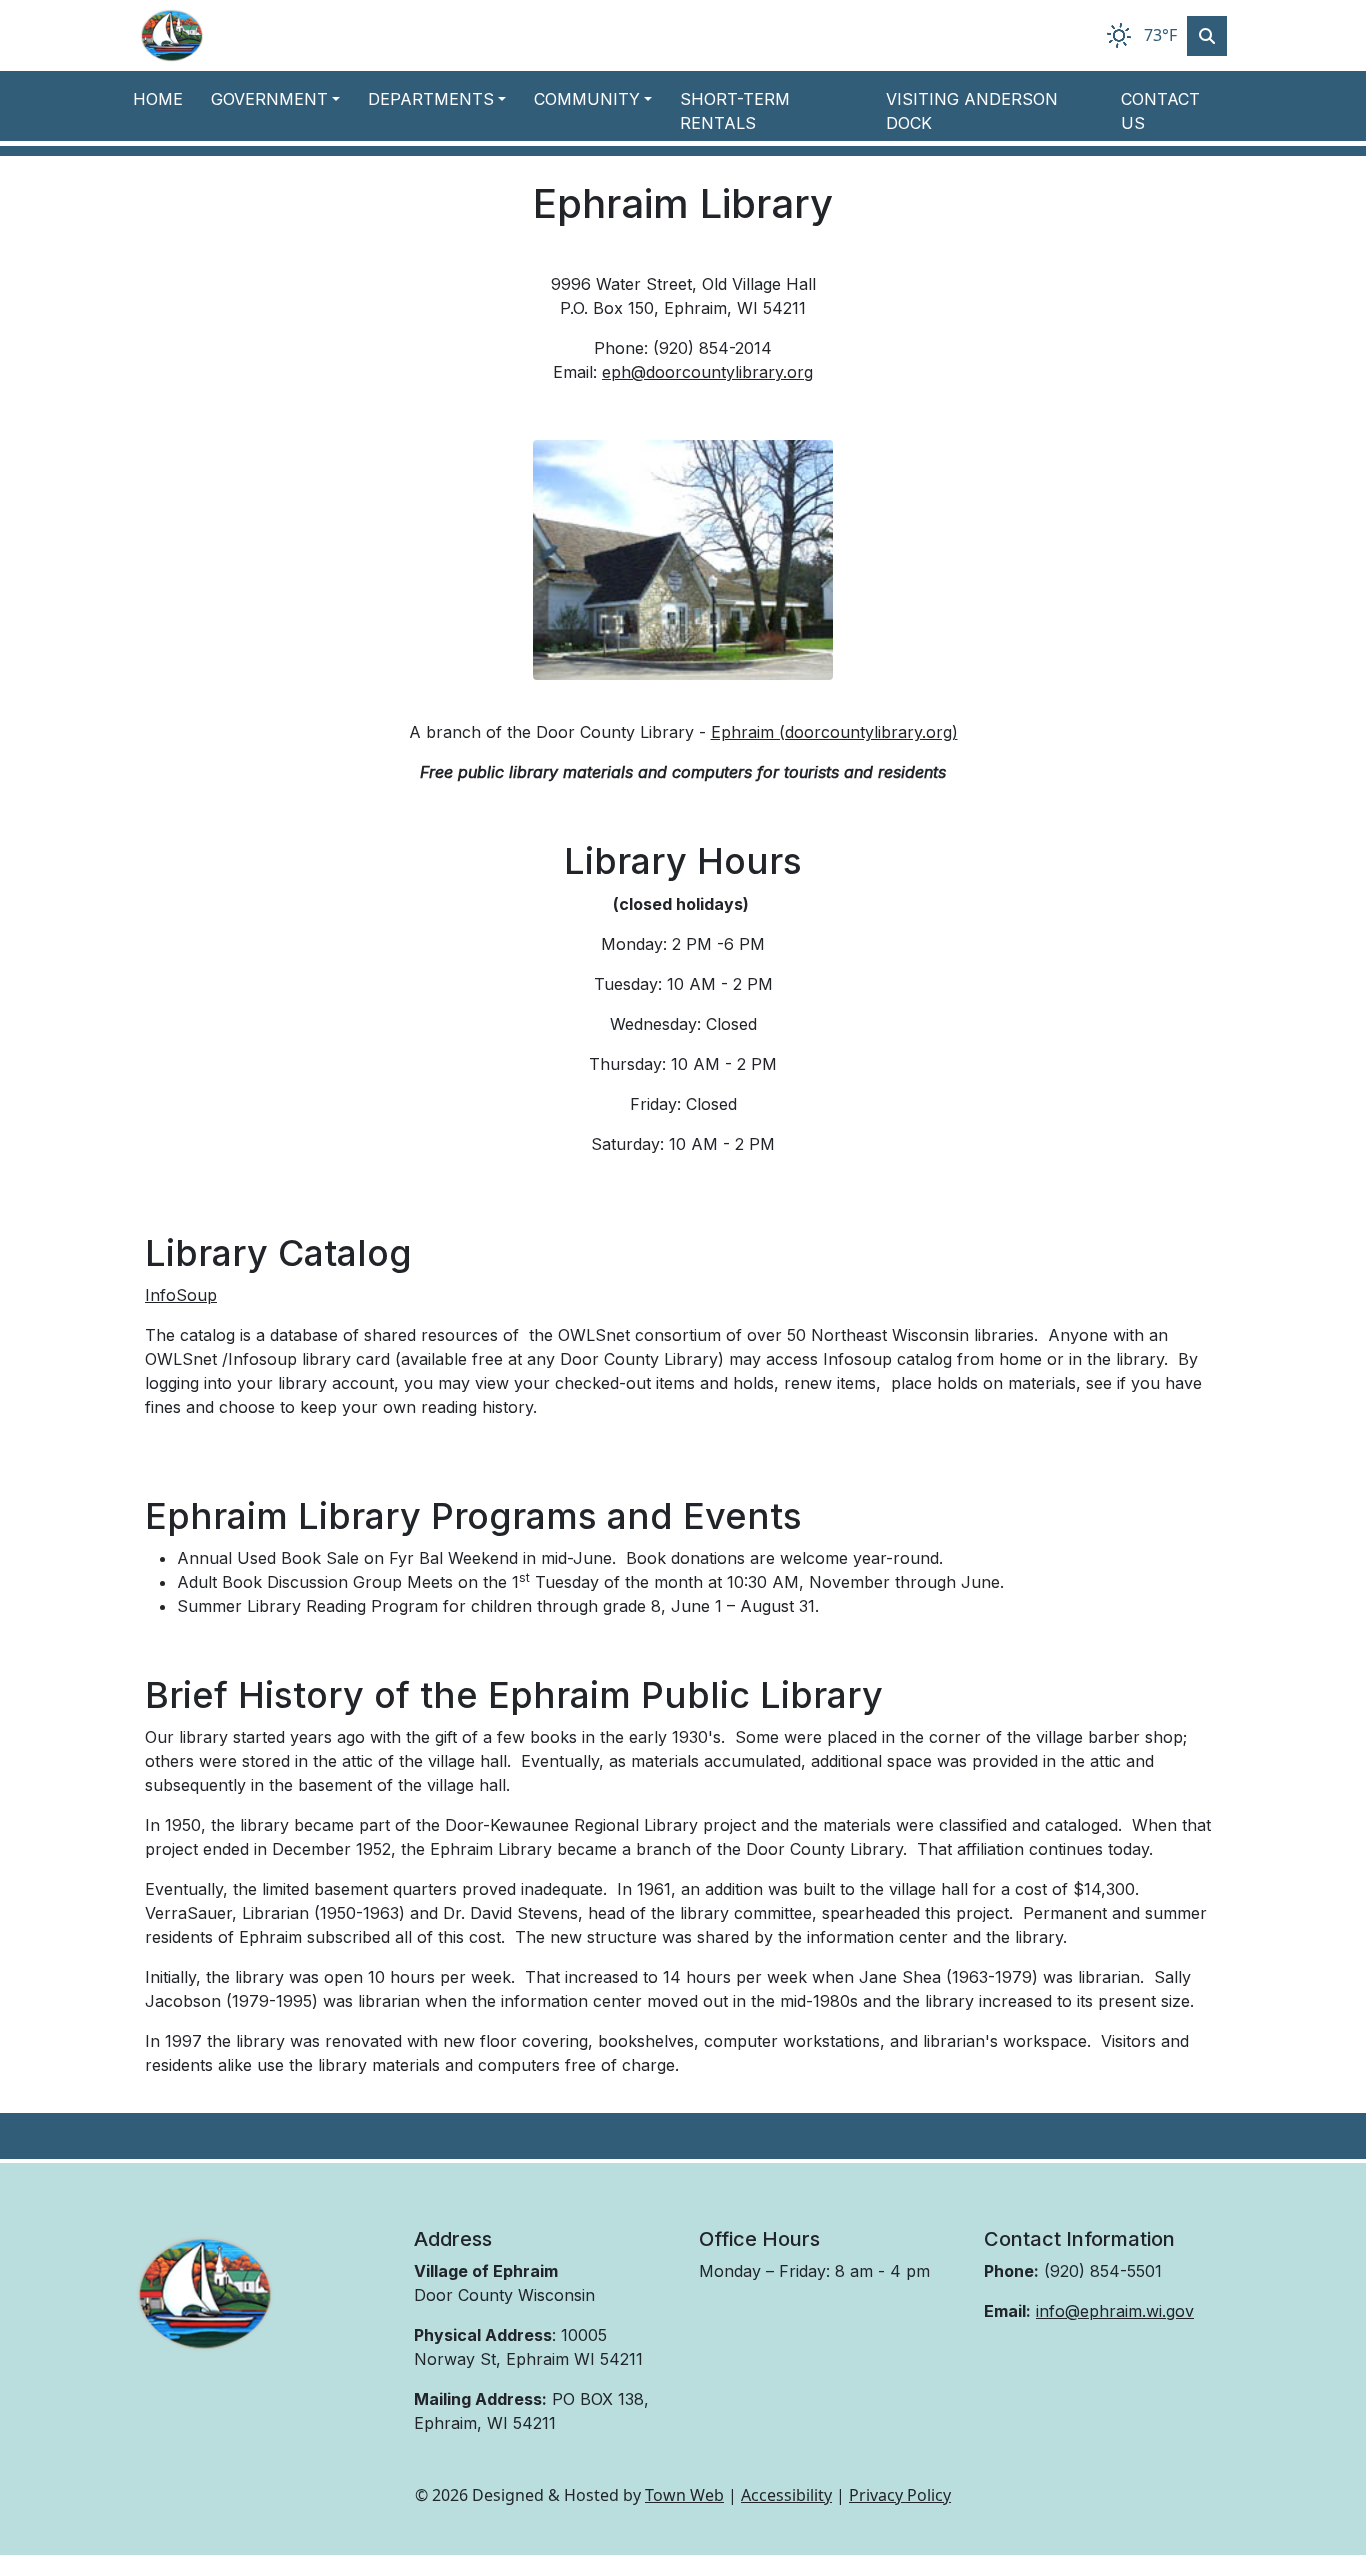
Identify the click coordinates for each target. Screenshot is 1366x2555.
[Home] (172, 35)
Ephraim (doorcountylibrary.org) (834, 732)
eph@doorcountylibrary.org (707, 372)
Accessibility (786, 2495)
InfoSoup (181, 1295)
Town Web (684, 2495)
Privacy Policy (900, 2495)
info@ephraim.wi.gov (1115, 2311)
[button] (281, 99)
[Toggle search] (1207, 36)
